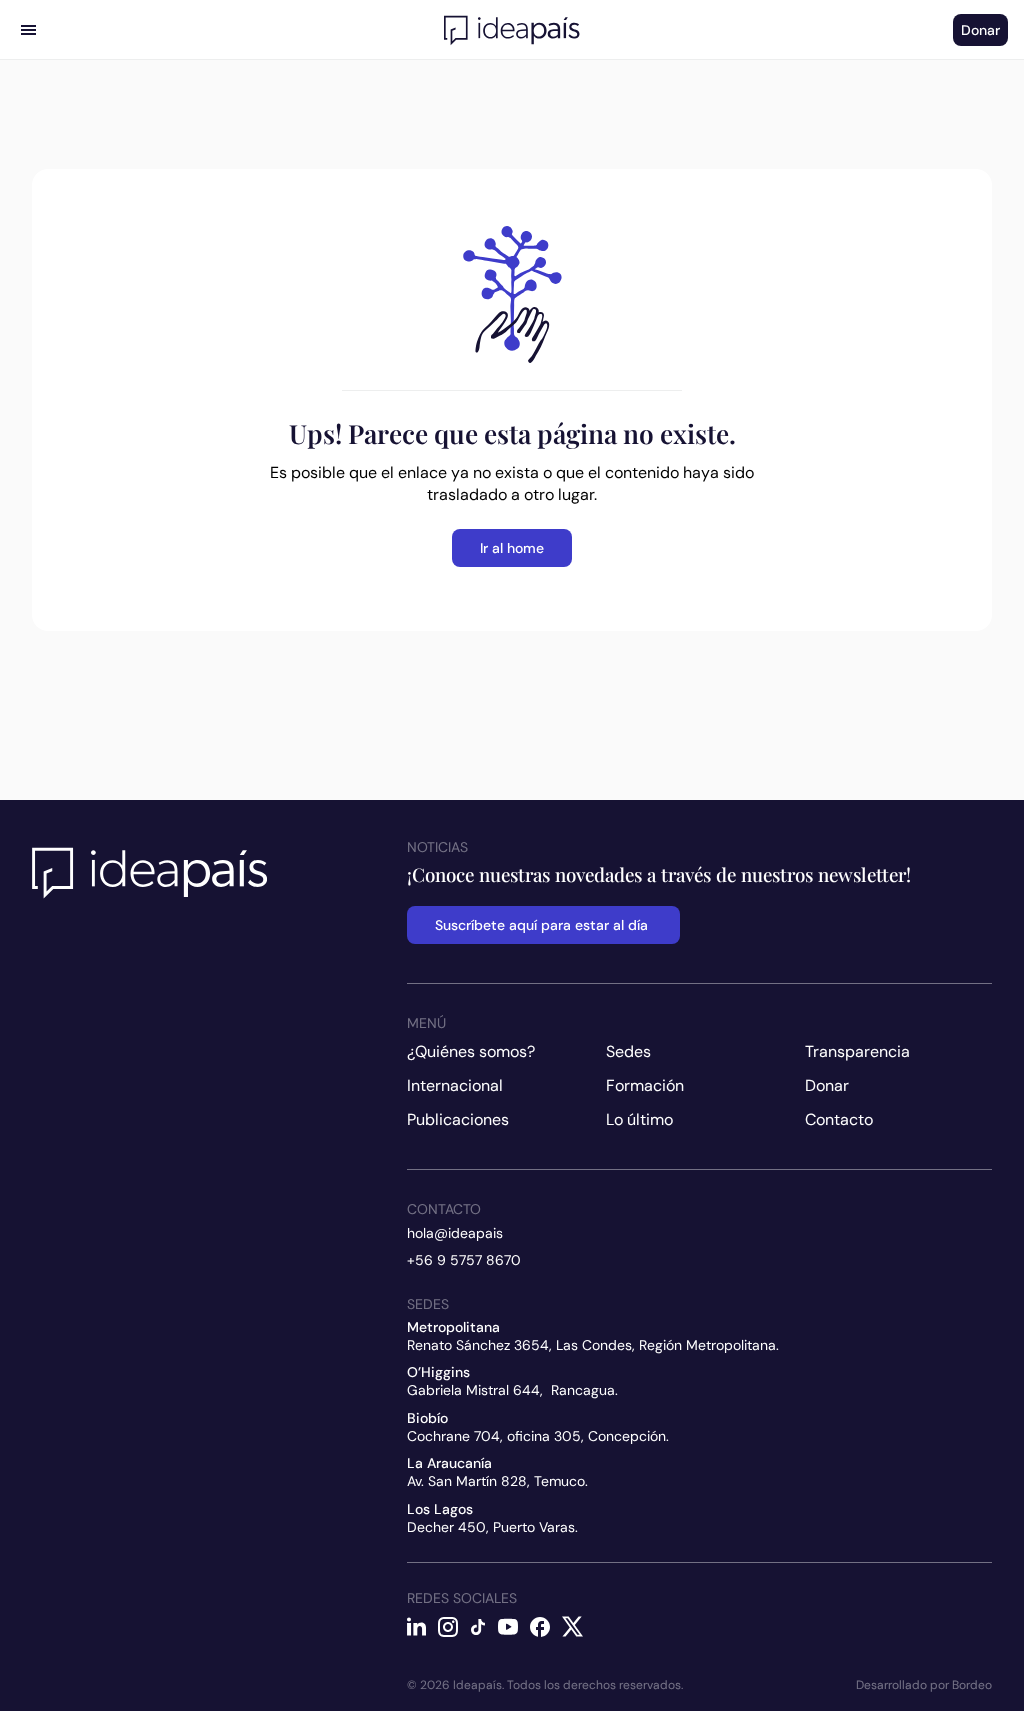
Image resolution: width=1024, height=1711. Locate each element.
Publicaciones (458, 1119)
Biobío (427, 1418)
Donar (827, 1085)
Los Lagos (440, 1509)
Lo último (639, 1119)
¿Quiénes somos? (471, 1051)
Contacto (839, 1119)
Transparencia (857, 1051)
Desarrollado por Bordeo (924, 1685)
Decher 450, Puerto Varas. (492, 1527)
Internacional (455, 1085)
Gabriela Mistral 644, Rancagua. (512, 1390)
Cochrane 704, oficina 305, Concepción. (538, 1436)
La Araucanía (449, 1463)
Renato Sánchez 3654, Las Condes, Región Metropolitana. (593, 1345)
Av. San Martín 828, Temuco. (497, 1481)
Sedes (628, 1051)
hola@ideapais (455, 1233)
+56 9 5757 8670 (464, 1260)
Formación (645, 1085)
